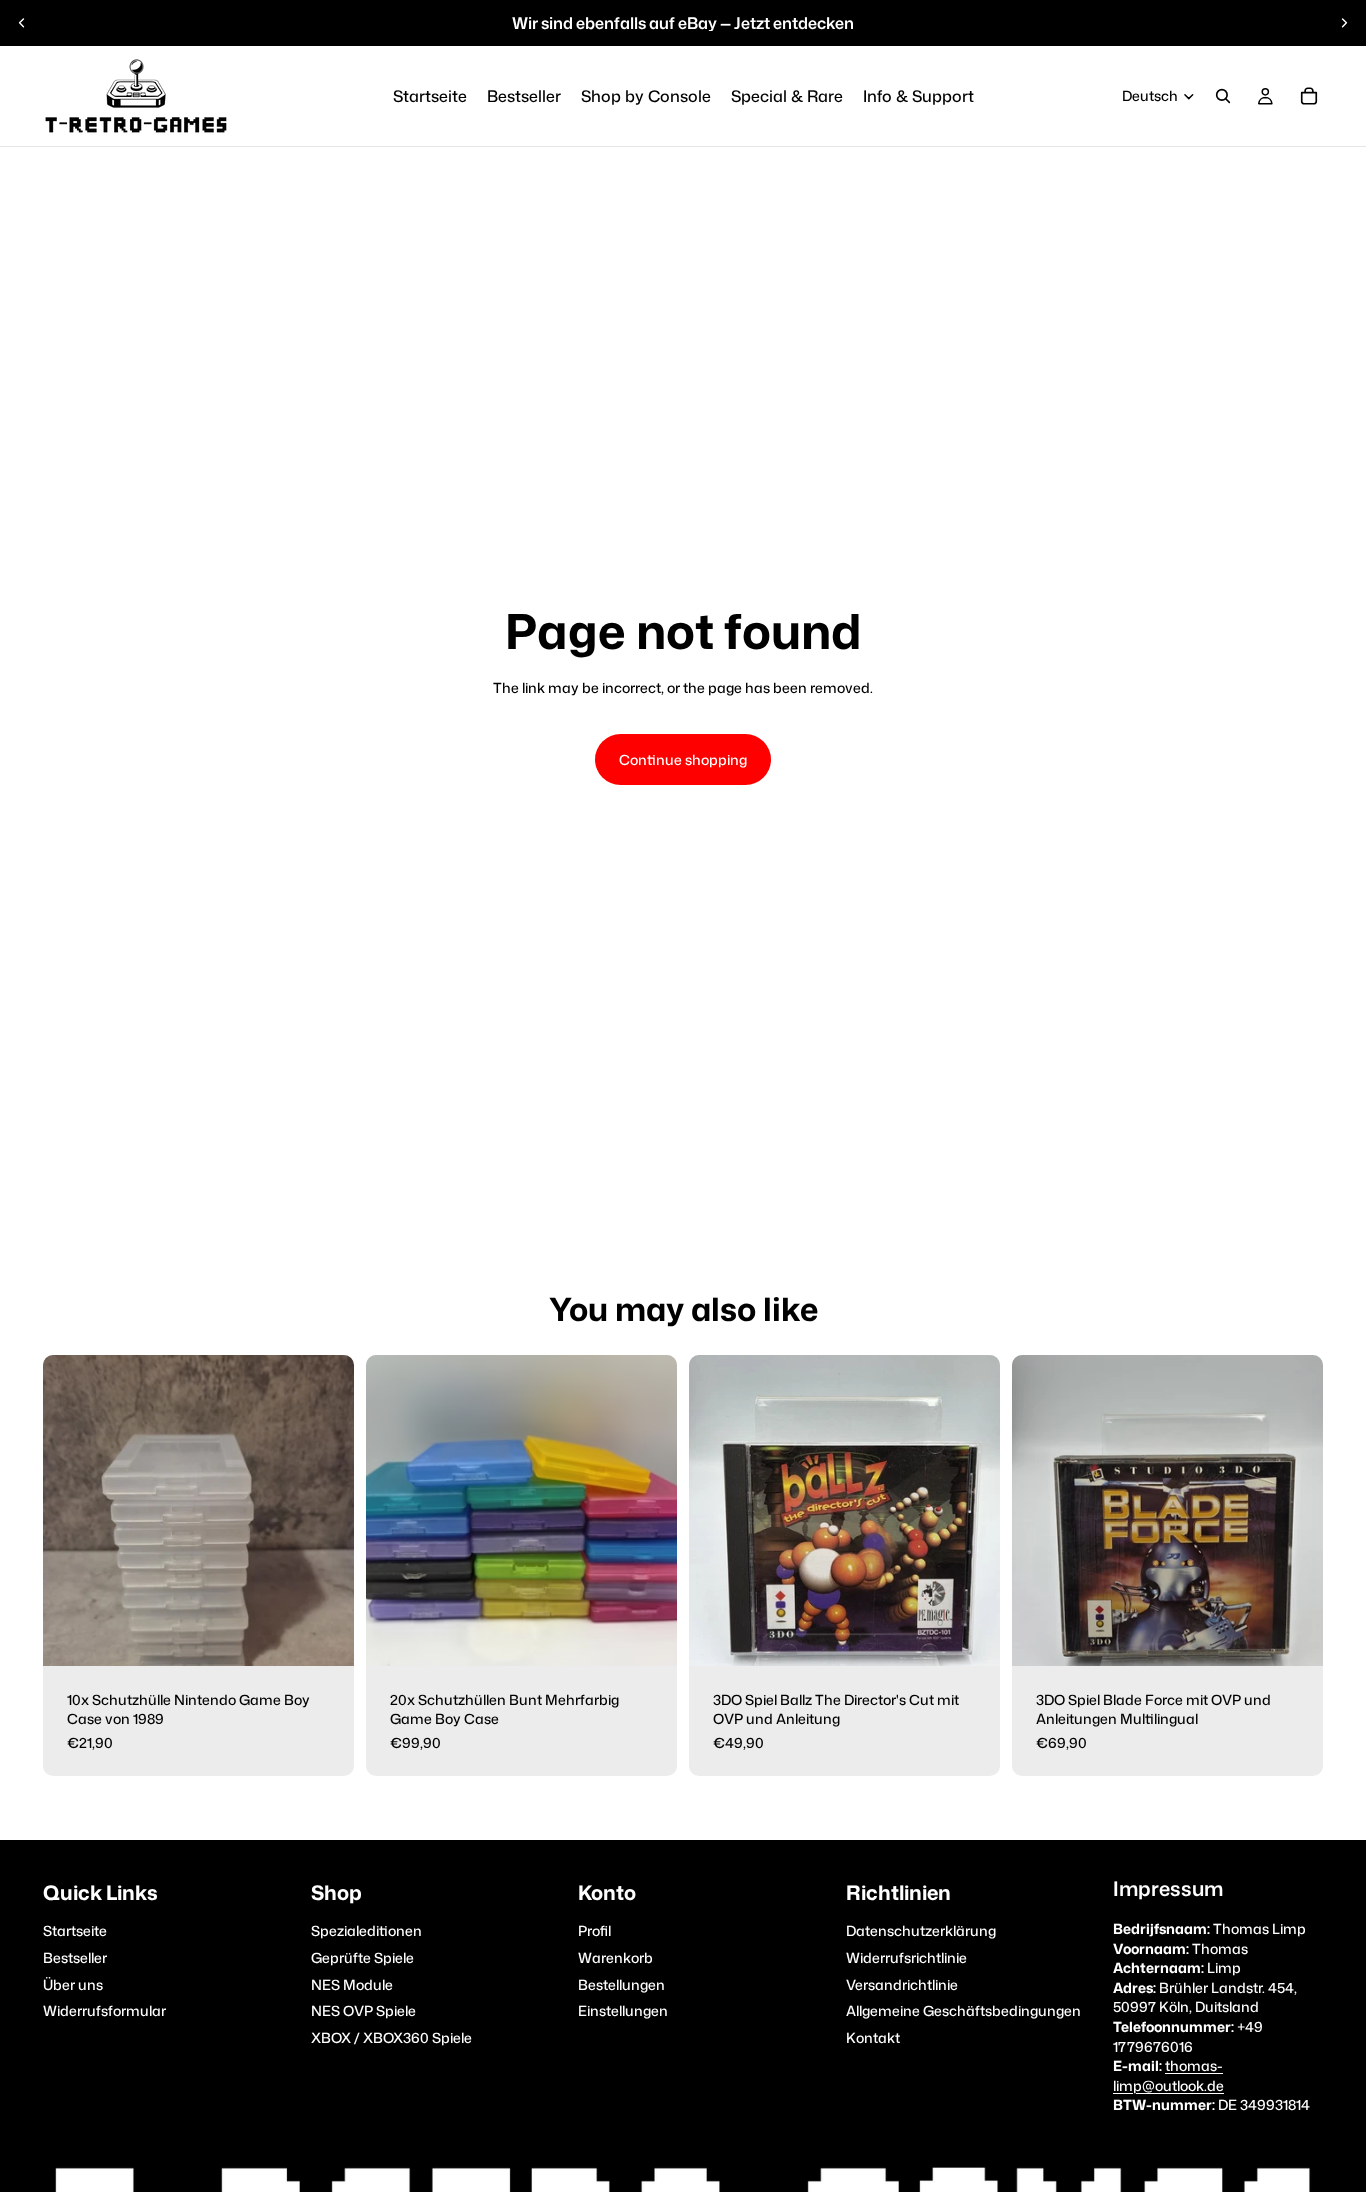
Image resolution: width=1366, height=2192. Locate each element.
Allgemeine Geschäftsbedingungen (963, 2011)
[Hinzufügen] (323, 1635)
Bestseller (75, 1957)
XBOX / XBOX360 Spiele (391, 2037)
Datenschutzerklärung (921, 1931)
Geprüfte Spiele (362, 1957)
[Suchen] (1223, 96)
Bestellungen (621, 1984)
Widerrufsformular (104, 2011)
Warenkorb (615, 1957)
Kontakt (873, 2037)
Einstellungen (623, 2011)
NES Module (352, 1984)
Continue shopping (683, 759)
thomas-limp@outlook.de (1168, 2076)
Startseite (75, 1931)
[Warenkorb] (1309, 96)
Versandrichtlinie (902, 1984)
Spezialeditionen (366, 1931)
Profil (594, 1931)
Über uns (73, 1984)
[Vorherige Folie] (22, 23)
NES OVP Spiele (363, 2011)
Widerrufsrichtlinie (906, 1957)
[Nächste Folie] (1344, 23)
